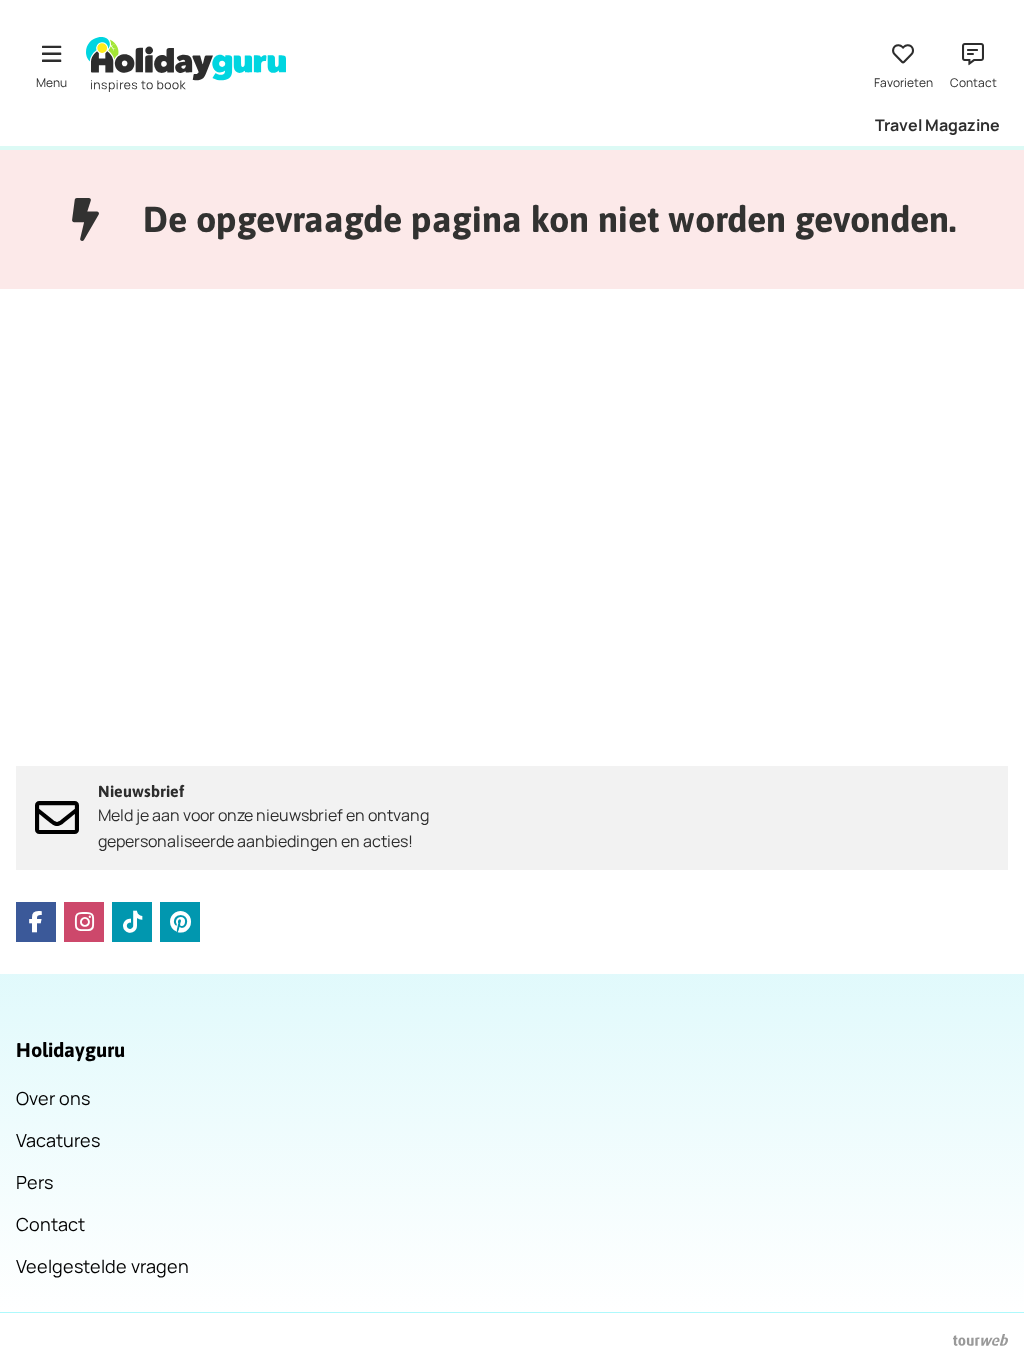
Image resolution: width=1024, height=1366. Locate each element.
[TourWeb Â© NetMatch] (980, 1340)
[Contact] (973, 64)
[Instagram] (84, 922)
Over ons (53, 1098)
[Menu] (51, 64)
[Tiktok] (132, 922)
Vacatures (58, 1140)
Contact (50, 1224)
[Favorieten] (903, 64)
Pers (34, 1182)
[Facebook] (36, 922)
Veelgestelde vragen (102, 1266)
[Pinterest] (180, 922)
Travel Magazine (937, 125)
